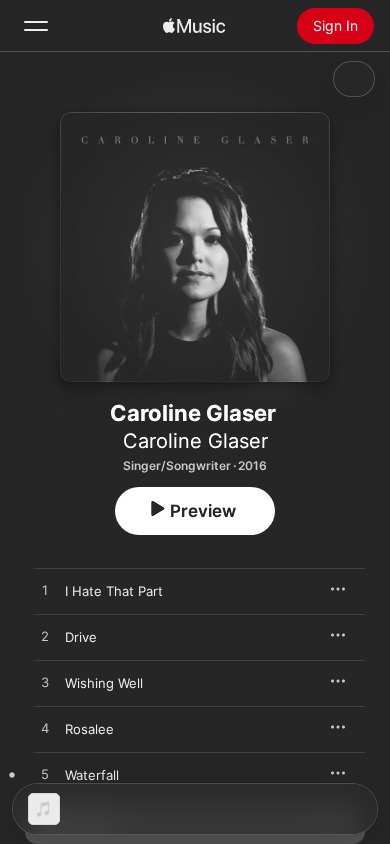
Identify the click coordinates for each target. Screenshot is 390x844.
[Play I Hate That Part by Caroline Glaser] (45, 591)
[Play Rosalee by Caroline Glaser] (45, 729)
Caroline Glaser (195, 441)
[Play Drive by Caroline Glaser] (45, 637)
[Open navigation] (36, 26)
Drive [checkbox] (81, 637)
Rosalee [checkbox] (89, 729)
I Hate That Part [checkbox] (114, 591)
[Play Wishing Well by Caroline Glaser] (45, 683)
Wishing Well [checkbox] (104, 683)
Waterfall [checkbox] (92, 775)
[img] (194, 26)
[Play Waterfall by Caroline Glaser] (45, 775)
